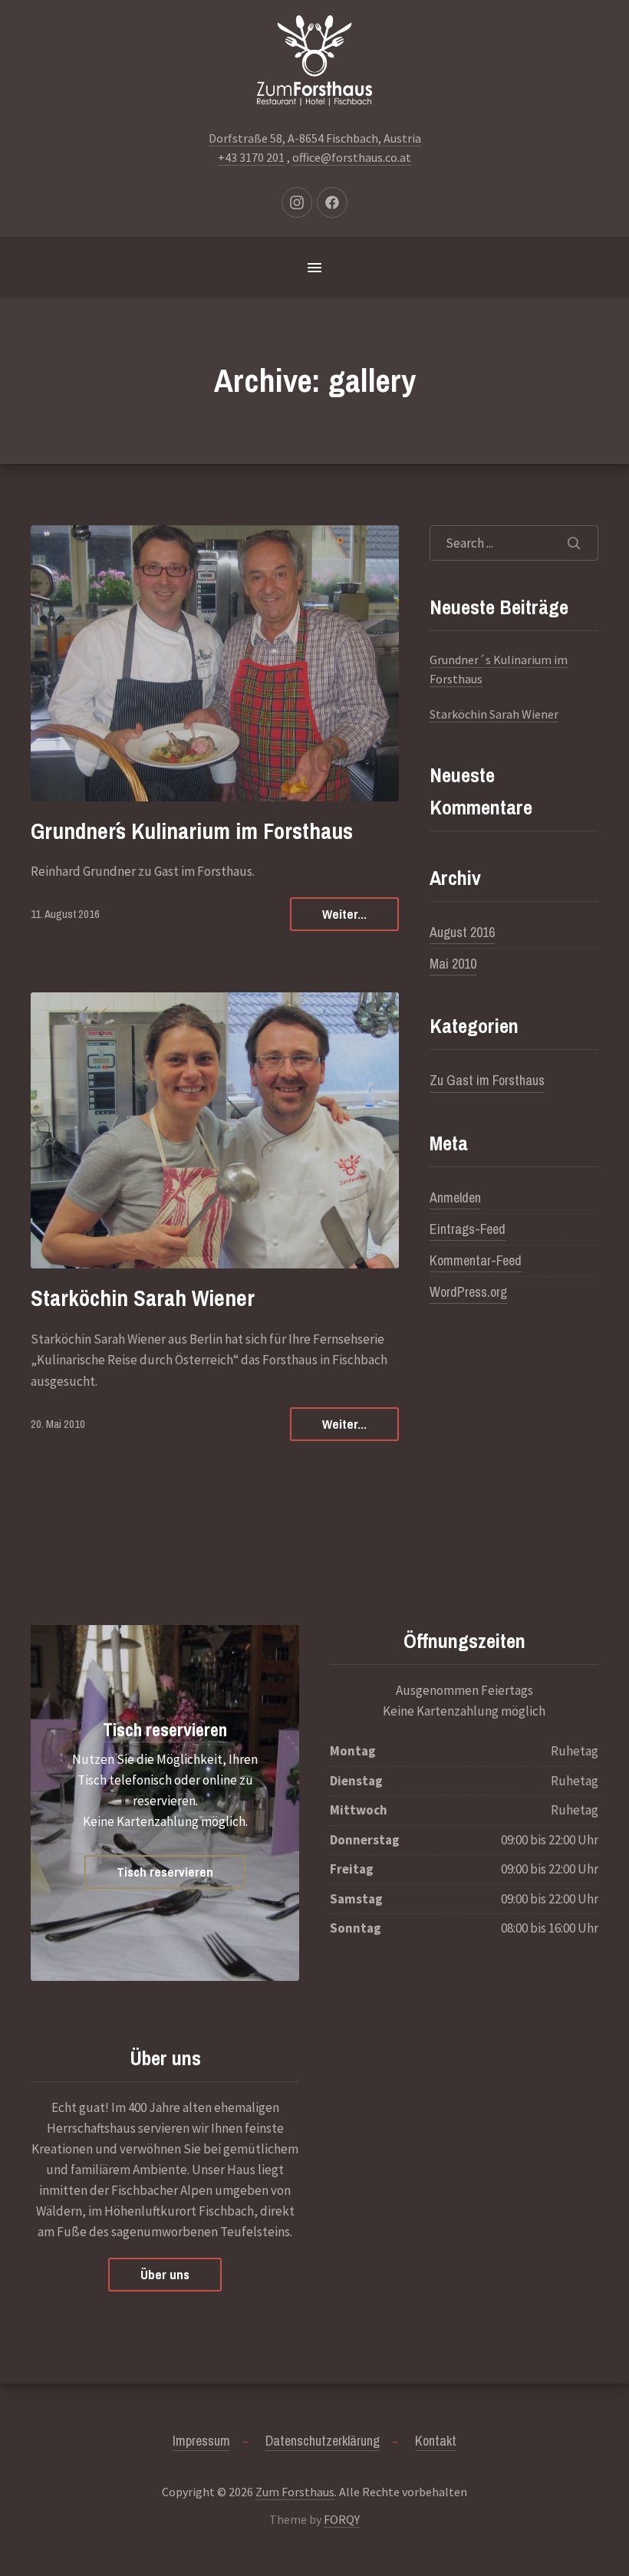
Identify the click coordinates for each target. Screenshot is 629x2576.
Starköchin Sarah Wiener (143, 1298)
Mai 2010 (453, 964)
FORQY (342, 2519)
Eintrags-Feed (468, 1229)
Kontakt (436, 2441)
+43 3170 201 (251, 157)
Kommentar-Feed (476, 1260)
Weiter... (344, 914)
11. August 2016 (65, 914)
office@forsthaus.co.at (352, 157)
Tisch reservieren (165, 1729)
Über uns (165, 2274)
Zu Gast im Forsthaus (487, 1080)
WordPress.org (468, 1292)
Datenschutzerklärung (323, 2441)
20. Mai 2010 (58, 1424)
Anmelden (455, 1198)
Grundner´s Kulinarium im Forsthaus (192, 831)
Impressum (201, 2441)
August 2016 (462, 932)
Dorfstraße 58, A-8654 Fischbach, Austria (315, 138)
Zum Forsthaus (295, 2492)
